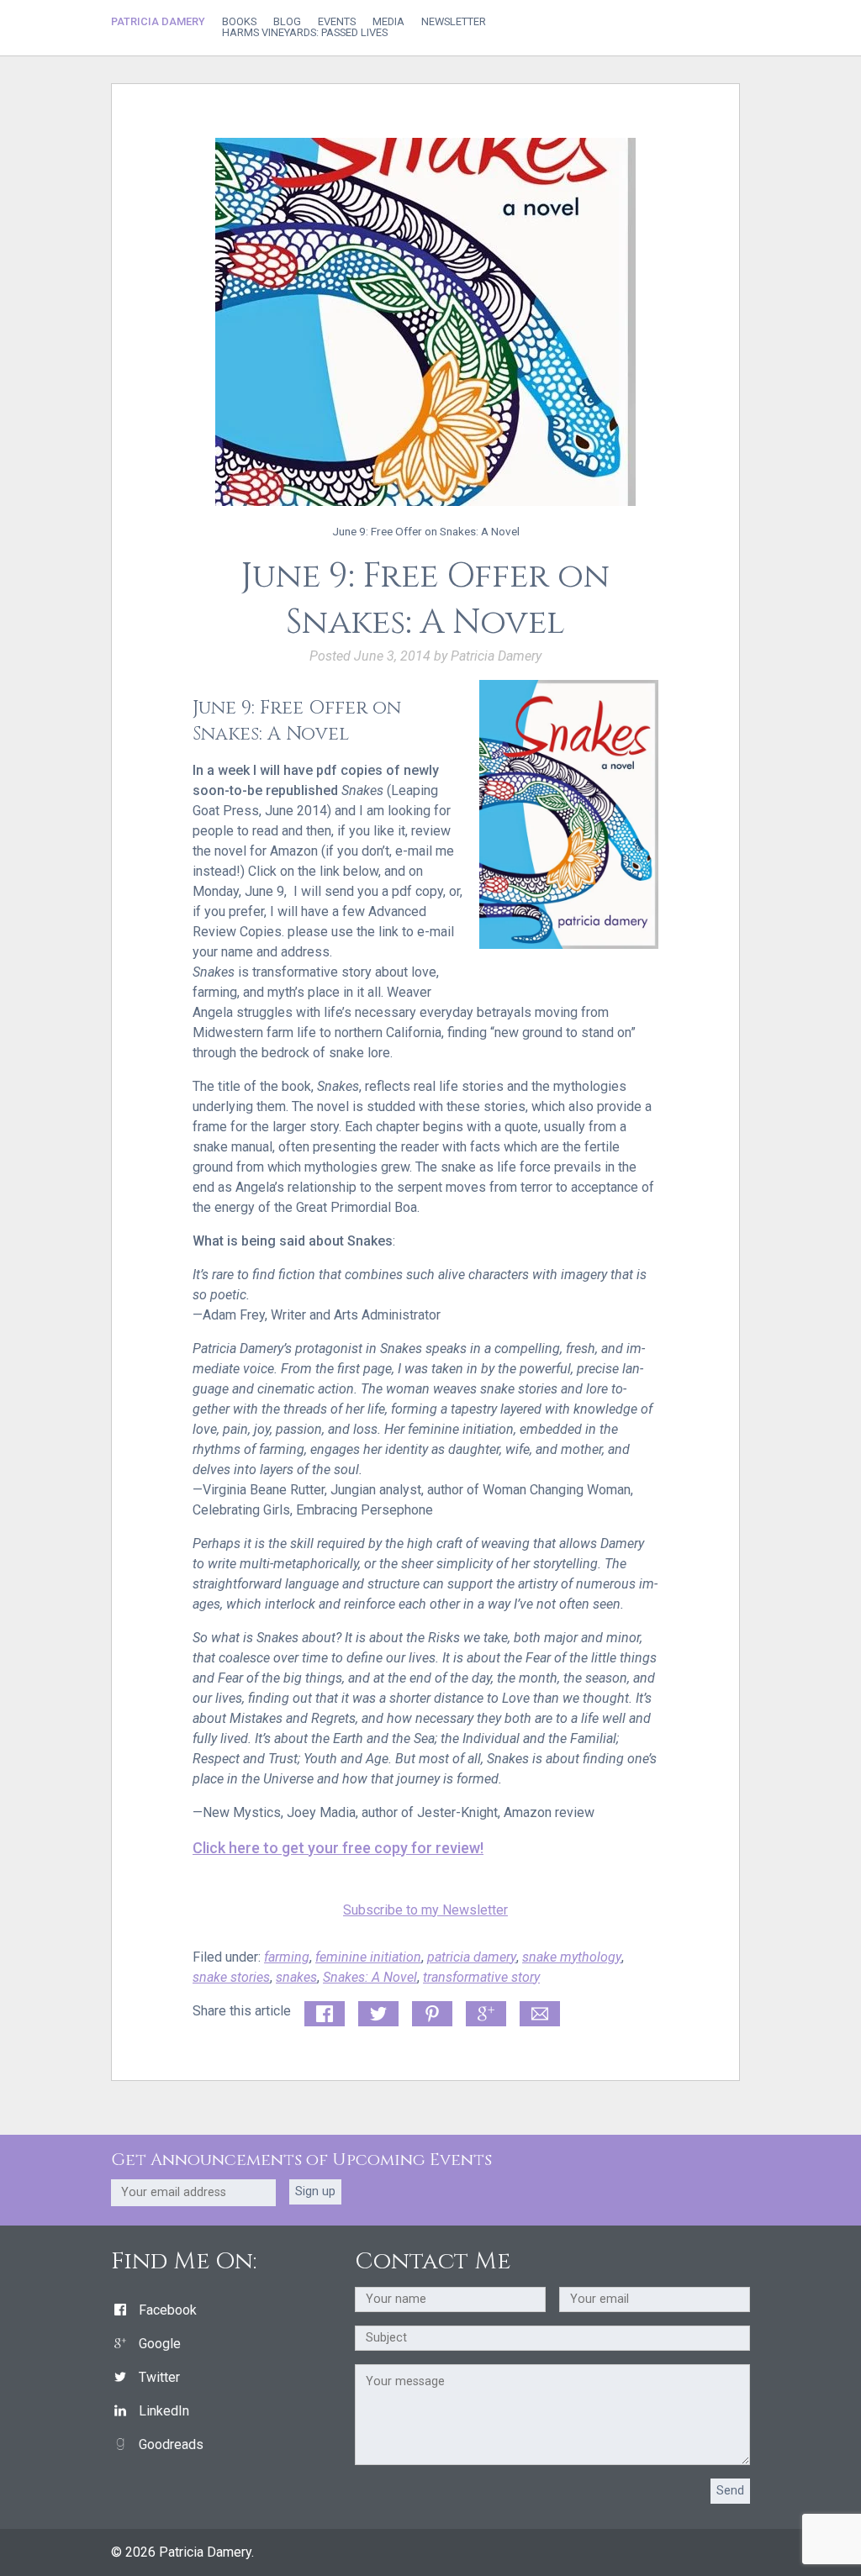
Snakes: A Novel (370, 1977)
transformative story (481, 1977)
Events (337, 22)
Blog (287, 22)
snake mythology (572, 1957)
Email (536, 2011)
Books (239, 22)
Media (388, 22)
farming (287, 1957)
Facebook (168, 2310)
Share (321, 2011)
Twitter (159, 2377)
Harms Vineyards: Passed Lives (305, 33)
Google (160, 2344)
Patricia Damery (158, 21)
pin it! (428, 2011)
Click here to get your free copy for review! (338, 1848)
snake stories (231, 1977)
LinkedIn (164, 2411)
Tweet (376, 2011)
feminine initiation (368, 1957)
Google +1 (486, 2015)
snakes (296, 1977)
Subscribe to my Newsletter (425, 1910)
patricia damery (472, 1957)
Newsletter (454, 22)
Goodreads (171, 2444)
